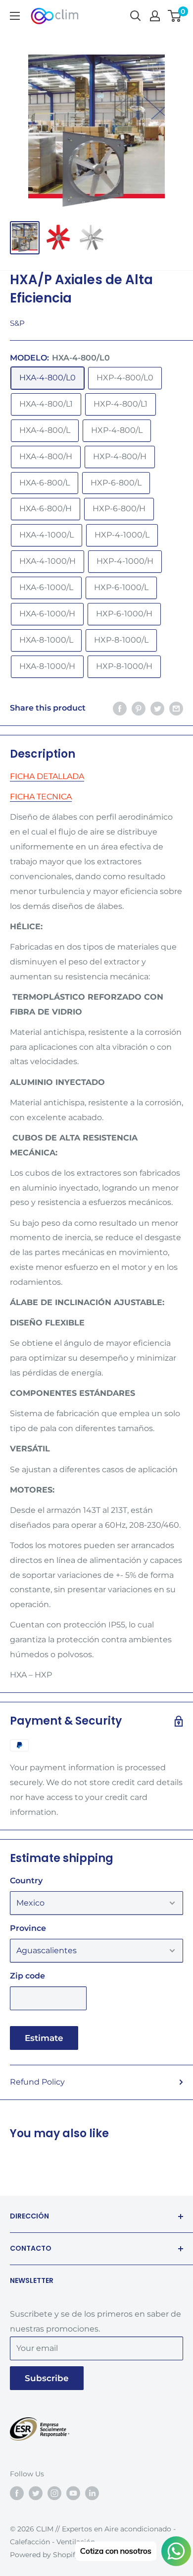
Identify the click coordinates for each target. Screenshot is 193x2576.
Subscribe (47, 2378)
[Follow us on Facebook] (17, 2493)
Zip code (27, 1976)
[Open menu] (15, 16)
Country (26, 1881)
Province (28, 1928)
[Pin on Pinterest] (139, 708)
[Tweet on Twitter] (157, 708)
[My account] (155, 16)
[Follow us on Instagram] (54, 2493)
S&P (17, 323)
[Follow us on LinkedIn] (92, 2493)
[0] (175, 16)
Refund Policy (37, 2082)
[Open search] (136, 16)
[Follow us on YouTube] (73, 2493)
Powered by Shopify (45, 2555)
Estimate (44, 2038)
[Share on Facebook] (120, 708)
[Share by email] (176, 708)
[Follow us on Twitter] (36, 2493)
